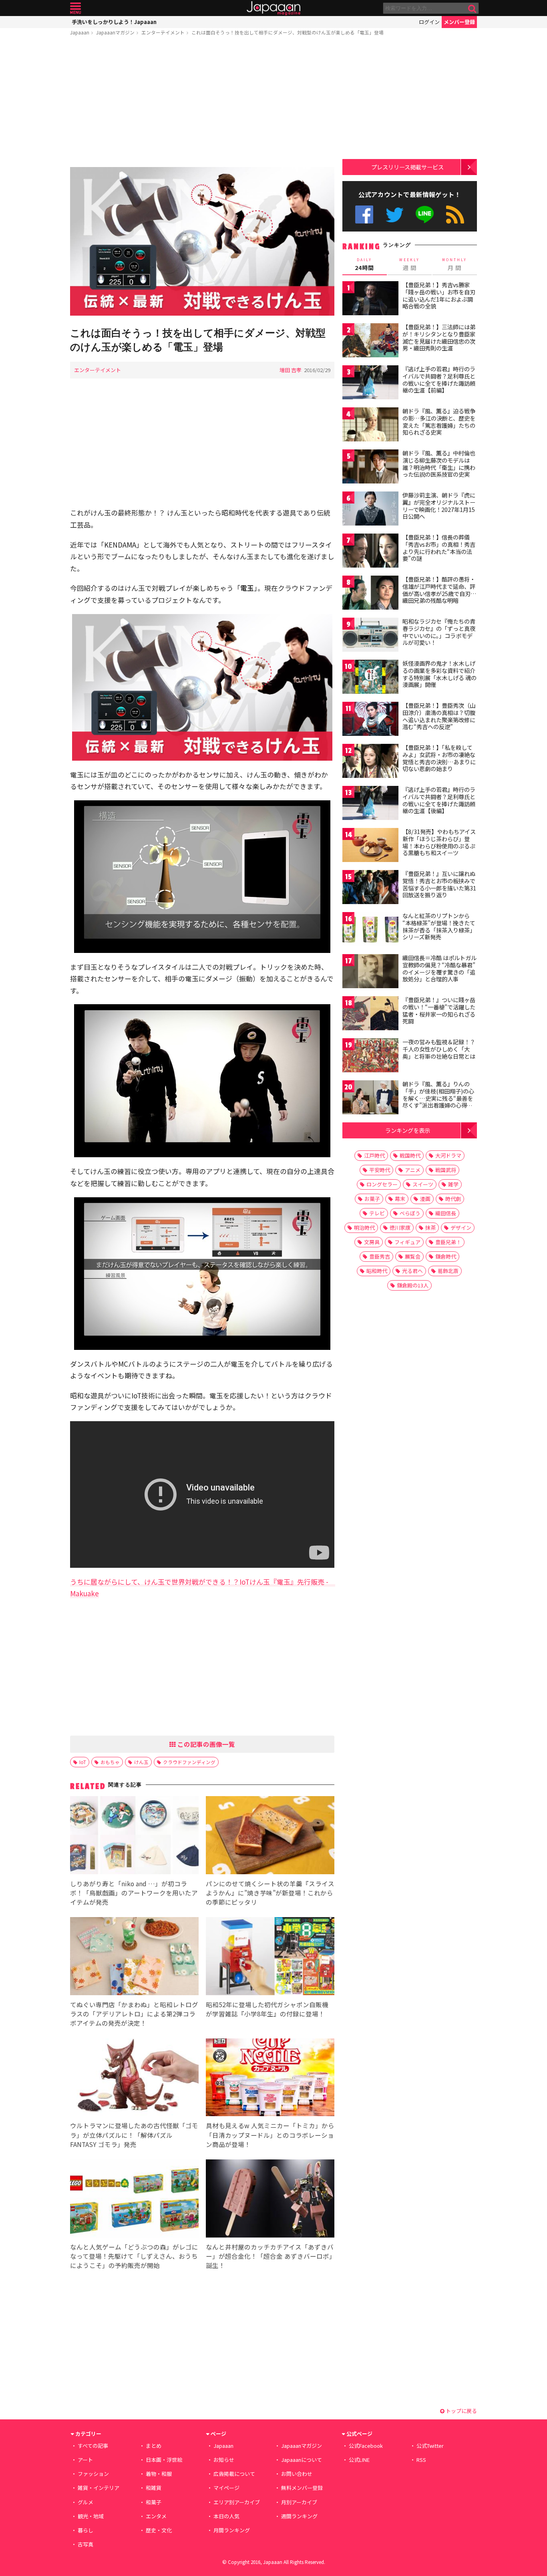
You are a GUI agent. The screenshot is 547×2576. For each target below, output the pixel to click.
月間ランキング (232, 2530)
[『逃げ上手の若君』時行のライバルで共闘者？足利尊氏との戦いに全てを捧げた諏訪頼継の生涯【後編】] (370, 804)
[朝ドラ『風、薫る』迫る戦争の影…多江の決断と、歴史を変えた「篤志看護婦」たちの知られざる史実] (370, 426)
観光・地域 (91, 2516)
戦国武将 (446, 1170)
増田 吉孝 (291, 370)
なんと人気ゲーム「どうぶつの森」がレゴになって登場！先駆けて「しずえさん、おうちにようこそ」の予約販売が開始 (134, 2256)
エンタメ (156, 2516)
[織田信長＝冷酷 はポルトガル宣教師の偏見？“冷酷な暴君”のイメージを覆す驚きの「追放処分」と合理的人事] (370, 972)
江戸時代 (374, 1155)
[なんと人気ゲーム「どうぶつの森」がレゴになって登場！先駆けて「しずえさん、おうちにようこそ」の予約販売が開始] (134, 2200)
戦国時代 (410, 1155)
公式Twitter (395, 214)
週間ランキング (299, 2516)
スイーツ (423, 1184)
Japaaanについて (302, 2460)
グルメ (85, 2502)
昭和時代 (377, 1271)
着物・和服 (159, 2474)
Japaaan (273, 8)
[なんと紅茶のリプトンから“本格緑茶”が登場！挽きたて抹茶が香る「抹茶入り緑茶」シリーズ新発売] (370, 930)
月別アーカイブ (299, 2502)
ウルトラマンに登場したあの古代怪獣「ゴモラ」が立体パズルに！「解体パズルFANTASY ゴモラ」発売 (134, 2135)
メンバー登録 (459, 22)
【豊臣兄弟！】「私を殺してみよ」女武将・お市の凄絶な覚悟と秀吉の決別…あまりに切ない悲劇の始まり (439, 758)
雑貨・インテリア (99, 2488)
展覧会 (413, 1256)
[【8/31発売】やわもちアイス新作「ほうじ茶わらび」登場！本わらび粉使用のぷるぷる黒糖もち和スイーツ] (370, 846)
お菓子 (372, 1199)
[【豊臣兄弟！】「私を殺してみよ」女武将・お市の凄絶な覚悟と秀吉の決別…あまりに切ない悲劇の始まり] (370, 762)
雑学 (453, 1184)
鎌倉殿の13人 (413, 1285)
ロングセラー (382, 1184)
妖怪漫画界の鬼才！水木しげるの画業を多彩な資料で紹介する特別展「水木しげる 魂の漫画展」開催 (439, 674)
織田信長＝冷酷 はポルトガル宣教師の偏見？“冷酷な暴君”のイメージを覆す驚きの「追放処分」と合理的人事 (439, 968)
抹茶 (430, 1228)
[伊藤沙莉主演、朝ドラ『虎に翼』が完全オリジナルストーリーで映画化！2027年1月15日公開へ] (370, 510)
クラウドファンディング (189, 1762)
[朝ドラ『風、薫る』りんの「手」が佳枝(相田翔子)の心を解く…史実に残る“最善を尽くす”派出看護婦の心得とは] (370, 1099)
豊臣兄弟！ (448, 1242)
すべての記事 (93, 2446)
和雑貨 (154, 2488)
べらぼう (410, 1213)
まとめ (154, 2446)
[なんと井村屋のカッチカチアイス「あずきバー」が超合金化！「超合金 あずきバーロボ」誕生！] (270, 2200)
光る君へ (412, 1271)
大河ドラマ (448, 1155)
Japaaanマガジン (115, 32)
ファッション (93, 2474)
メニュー (75, 8)
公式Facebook (364, 214)
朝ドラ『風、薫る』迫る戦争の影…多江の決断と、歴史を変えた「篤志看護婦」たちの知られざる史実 (439, 422)
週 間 (409, 264)
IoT (83, 1762)
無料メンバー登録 (302, 2488)
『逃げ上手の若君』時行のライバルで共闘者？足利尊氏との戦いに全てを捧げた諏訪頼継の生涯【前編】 (439, 380)
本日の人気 (226, 2516)
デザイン (461, 1228)
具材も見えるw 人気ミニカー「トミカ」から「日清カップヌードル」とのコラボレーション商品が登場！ (270, 2135)
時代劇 (453, 1199)
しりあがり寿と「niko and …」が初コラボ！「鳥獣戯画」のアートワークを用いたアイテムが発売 (134, 1893)
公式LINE (425, 214)
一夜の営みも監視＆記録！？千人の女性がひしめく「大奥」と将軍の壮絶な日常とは (439, 1049)
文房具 (372, 1242)
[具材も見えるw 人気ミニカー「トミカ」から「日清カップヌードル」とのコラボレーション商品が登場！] (270, 2079)
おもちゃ (110, 1762)
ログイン (429, 22)
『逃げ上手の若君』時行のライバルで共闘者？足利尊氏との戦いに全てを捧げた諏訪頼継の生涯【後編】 (439, 800)
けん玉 (141, 1762)
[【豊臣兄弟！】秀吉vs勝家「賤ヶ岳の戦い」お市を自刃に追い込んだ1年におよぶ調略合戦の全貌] (370, 299)
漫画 (425, 1199)
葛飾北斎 (448, 1271)
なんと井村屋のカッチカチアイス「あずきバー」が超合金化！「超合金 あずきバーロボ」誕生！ (270, 2256)
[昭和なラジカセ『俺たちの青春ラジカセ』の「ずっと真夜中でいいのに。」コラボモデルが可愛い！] (370, 636)
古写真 (85, 2544)
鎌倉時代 (446, 1256)
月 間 (454, 264)
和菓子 (154, 2502)
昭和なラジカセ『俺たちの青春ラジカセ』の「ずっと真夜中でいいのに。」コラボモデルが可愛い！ (439, 632)
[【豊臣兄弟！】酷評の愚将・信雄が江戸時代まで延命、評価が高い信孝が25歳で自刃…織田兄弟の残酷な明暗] (370, 594)
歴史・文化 (159, 2530)
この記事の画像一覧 (205, 1744)
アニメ (413, 1170)
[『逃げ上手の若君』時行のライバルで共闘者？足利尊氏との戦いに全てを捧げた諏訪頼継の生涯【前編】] (370, 384)
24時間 (364, 264)
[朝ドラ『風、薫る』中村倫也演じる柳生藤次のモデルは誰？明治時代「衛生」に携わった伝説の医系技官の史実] (370, 468)
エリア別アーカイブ (237, 2502)
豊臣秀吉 (380, 1256)
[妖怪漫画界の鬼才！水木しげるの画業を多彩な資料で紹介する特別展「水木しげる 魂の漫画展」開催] (370, 678)
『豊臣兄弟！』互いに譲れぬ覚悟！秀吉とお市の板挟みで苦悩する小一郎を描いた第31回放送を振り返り (439, 884)
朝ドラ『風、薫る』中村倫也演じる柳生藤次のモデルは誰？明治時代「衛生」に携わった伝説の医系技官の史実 (439, 464)
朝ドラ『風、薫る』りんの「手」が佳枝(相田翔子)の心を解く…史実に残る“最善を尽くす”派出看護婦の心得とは (438, 1098)
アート (85, 2460)
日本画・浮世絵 (164, 2460)
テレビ (377, 1213)
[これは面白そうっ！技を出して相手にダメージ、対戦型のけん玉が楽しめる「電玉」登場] (202, 243)
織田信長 (446, 1213)
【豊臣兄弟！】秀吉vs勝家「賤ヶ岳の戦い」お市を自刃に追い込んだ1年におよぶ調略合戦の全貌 (439, 295)
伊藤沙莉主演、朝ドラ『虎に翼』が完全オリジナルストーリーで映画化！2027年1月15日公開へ (439, 506)
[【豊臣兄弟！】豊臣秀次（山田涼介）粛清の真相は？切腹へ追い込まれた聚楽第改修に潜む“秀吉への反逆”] (370, 720)
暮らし (85, 2530)
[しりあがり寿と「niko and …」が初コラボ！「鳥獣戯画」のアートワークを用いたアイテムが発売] (134, 1836)
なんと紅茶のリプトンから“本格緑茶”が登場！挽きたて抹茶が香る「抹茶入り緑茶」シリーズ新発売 (439, 926)
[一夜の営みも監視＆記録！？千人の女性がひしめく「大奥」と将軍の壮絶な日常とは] (370, 1056)
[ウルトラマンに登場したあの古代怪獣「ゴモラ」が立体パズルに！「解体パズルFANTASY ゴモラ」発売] (134, 2079)
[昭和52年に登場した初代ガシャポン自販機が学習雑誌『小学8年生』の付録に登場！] (270, 1957)
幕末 (400, 1199)
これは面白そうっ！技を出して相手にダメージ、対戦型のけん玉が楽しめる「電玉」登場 (288, 32)
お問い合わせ (297, 2474)
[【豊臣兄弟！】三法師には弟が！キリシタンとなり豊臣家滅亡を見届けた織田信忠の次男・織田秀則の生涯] (370, 341)
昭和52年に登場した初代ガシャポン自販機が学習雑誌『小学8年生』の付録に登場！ (267, 2009)
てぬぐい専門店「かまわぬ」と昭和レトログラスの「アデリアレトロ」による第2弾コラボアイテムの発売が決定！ (134, 2014)
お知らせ (224, 2460)
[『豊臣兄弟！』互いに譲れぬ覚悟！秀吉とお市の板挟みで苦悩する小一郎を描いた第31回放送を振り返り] (370, 888)
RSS (455, 214)
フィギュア (407, 1242)
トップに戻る (461, 2411)
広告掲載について (234, 2474)
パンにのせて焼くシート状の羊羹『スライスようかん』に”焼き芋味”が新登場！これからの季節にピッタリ (270, 1893)
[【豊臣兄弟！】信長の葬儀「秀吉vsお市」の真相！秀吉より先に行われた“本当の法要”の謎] (370, 552)
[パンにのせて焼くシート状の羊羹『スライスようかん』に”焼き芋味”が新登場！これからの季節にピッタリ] (270, 1836)
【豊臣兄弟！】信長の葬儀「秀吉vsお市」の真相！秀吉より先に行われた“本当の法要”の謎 (439, 548)
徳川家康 (400, 1228)
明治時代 (364, 1228)
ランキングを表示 (408, 1130)
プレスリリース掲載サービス (407, 167)
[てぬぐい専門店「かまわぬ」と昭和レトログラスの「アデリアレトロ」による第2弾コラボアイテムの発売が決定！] (134, 1957)
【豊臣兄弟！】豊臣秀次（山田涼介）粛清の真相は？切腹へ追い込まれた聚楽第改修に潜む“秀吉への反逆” (439, 716)
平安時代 (380, 1170)
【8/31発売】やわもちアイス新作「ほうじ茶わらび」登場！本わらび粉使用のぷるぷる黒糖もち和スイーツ (439, 842)
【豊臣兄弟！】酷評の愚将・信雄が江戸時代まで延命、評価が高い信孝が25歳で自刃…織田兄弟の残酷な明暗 (439, 590)
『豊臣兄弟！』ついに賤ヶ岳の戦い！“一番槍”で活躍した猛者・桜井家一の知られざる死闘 (439, 1010)
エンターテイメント (163, 32)
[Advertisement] (202, 103)
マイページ (226, 2488)
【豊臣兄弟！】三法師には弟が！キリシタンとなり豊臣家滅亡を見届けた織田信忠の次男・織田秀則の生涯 (439, 337)
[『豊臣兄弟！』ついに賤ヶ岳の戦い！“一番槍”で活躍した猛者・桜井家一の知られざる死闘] (370, 1014)
